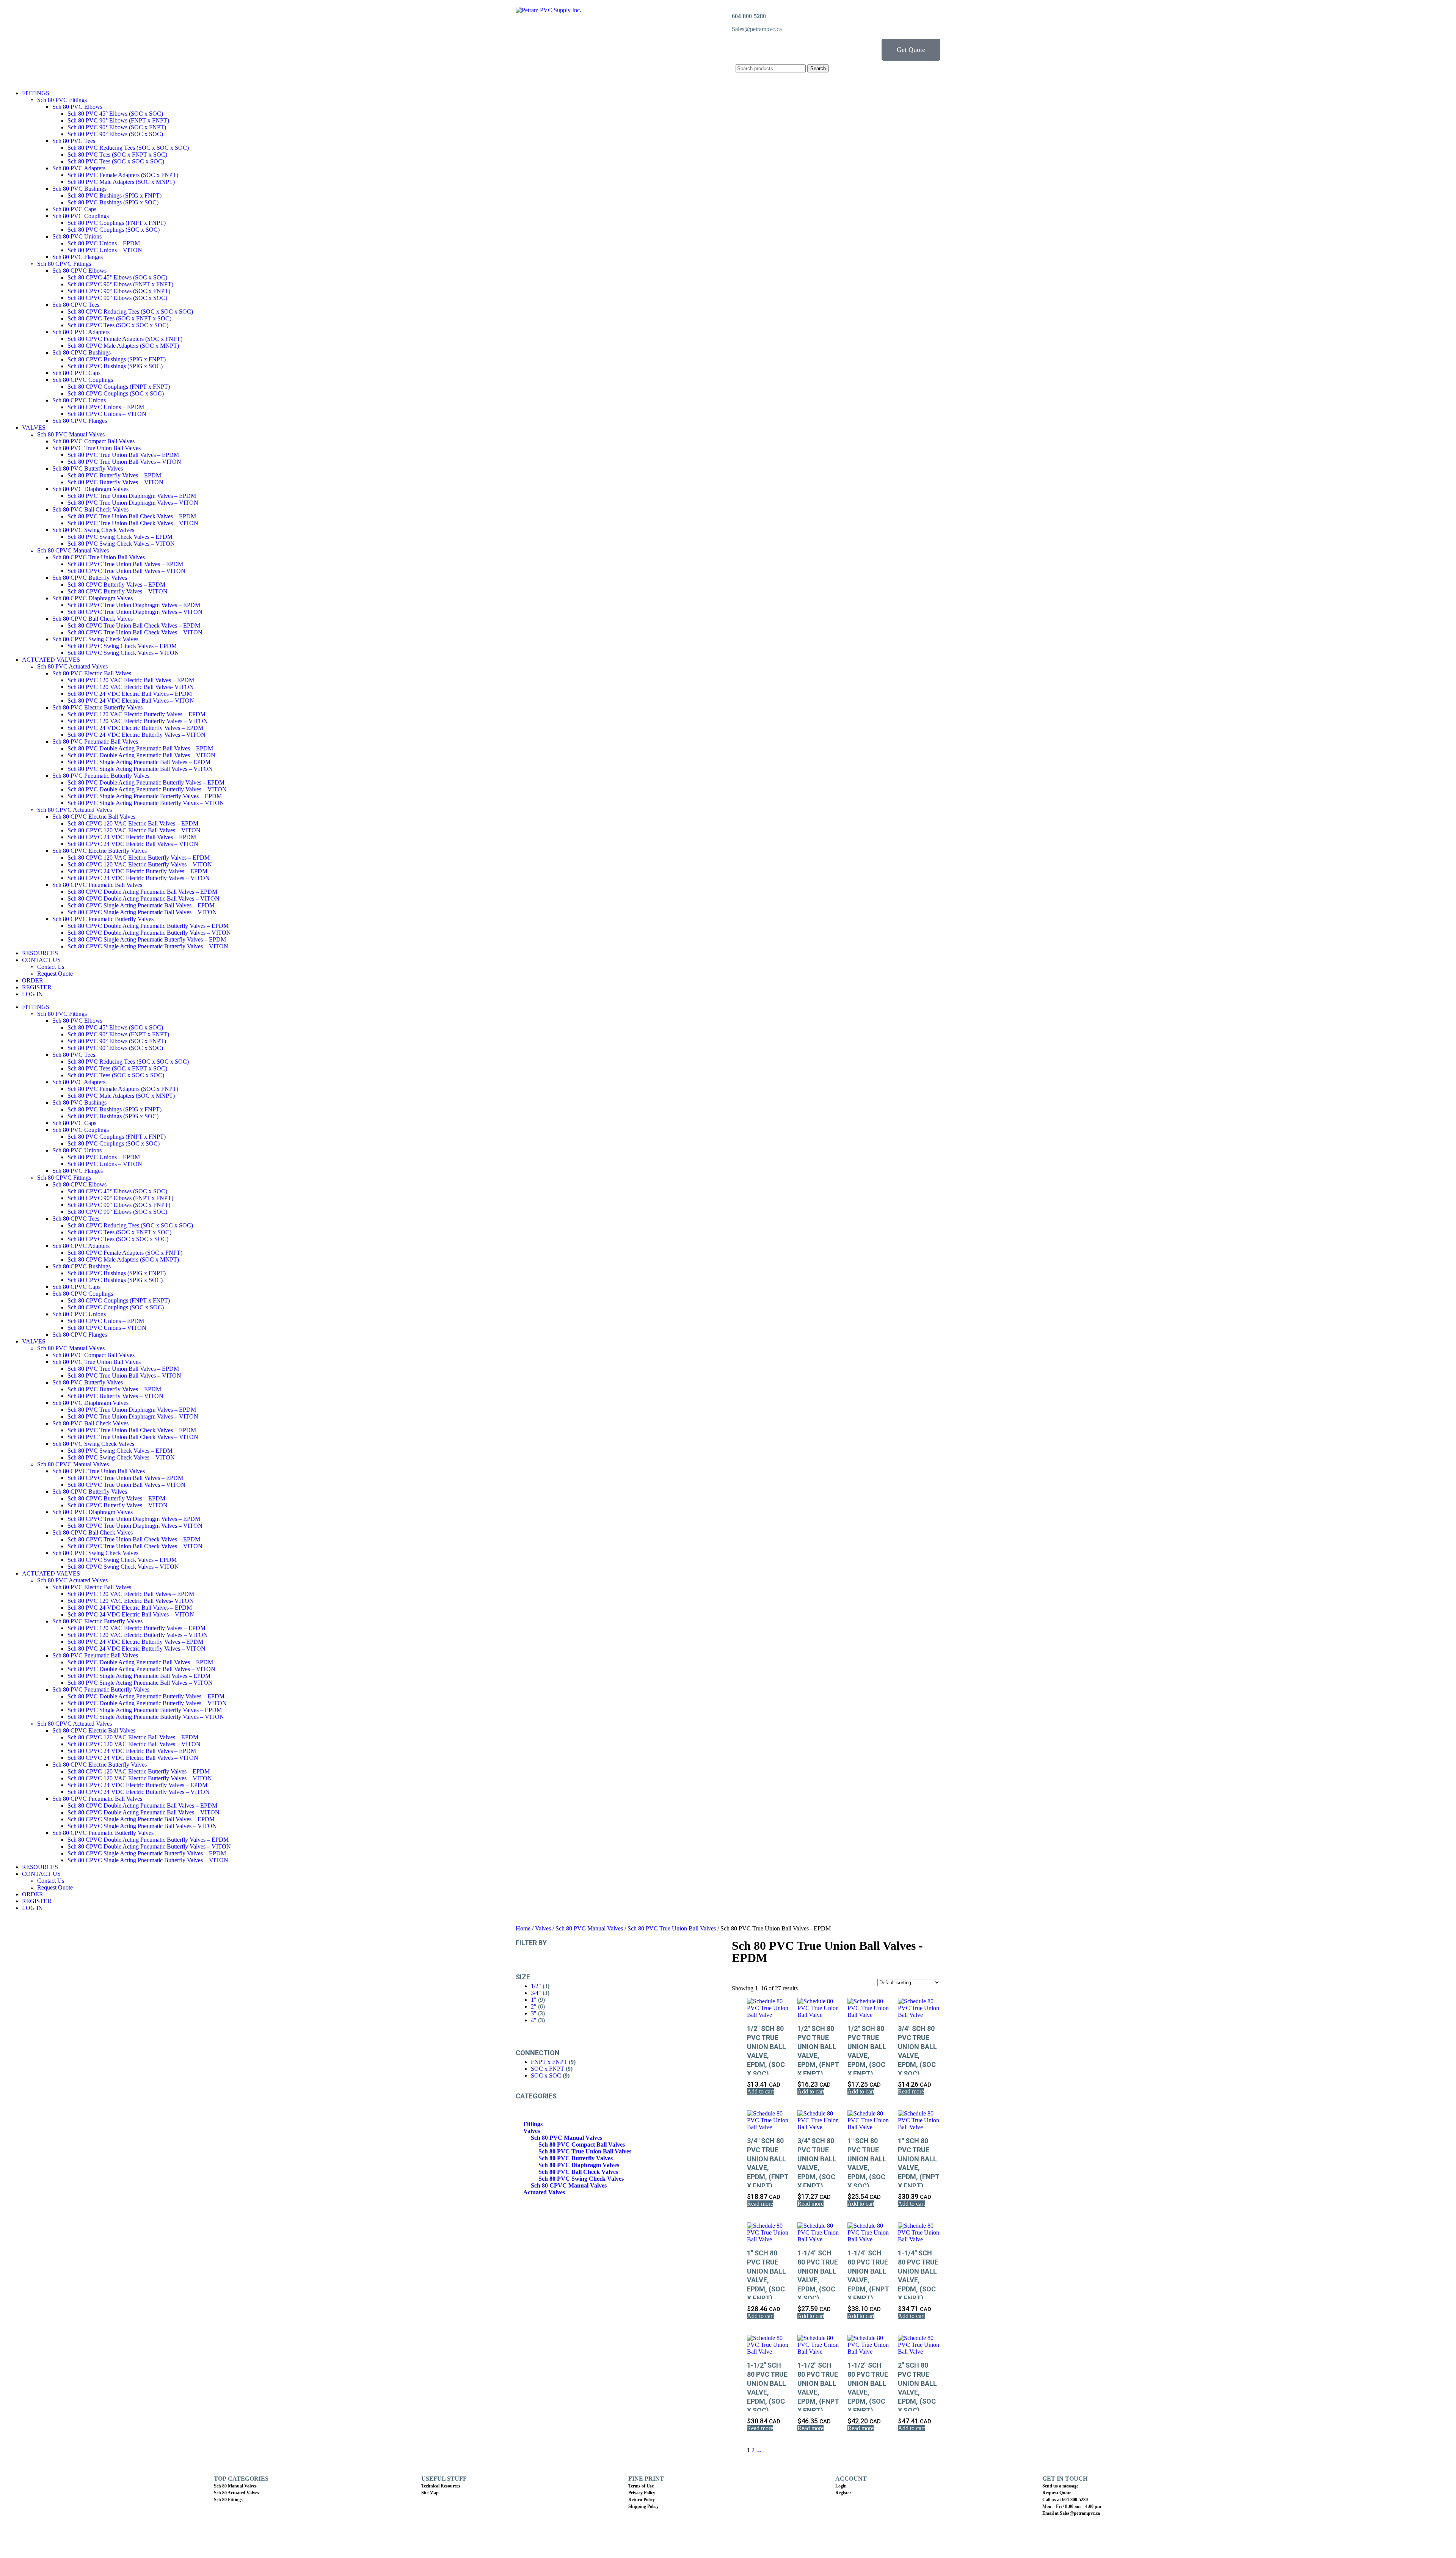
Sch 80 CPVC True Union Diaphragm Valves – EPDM (134, 605)
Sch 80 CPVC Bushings (82, 352)
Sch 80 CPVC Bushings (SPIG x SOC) (115, 366)
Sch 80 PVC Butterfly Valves (88, 468)
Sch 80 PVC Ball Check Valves (90, 509)
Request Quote (55, 974)
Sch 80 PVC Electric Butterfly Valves (97, 707)
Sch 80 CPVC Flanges (80, 421)
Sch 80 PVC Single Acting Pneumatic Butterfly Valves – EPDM (145, 796)
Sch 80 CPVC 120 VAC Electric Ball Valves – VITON (134, 830)
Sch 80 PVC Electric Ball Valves (92, 673)
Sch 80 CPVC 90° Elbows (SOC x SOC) (117, 298)
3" (534, 2013)
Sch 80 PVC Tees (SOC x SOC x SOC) (116, 161)
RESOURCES (40, 953)
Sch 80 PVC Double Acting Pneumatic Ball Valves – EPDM (140, 748)
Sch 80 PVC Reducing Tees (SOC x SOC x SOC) (128, 148)
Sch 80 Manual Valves (235, 2486)
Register (843, 2493)
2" (534, 2006)
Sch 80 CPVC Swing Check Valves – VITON (123, 653)
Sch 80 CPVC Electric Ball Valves (94, 817)
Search (818, 68)
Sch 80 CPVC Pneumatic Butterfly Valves (103, 919)
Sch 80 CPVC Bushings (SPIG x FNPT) (117, 359)
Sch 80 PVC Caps (74, 209)
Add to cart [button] (760, 2091)
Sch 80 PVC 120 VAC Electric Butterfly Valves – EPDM (136, 714)
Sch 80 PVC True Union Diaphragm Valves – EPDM (132, 496)
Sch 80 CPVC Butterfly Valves (90, 578)
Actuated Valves (544, 2192)
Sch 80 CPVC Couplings (83, 380)
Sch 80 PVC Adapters (79, 168)
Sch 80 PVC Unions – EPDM (104, 243)
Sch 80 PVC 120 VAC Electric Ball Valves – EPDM (131, 680)
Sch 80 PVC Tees (74, 141)
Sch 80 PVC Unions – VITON (105, 250)
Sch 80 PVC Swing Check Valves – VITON (121, 544)
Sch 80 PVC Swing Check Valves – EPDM (120, 537)
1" (534, 2000)
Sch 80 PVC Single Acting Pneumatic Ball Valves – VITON (140, 769)
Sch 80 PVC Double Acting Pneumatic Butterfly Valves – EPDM (146, 782)
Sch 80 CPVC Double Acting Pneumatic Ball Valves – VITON (144, 898)
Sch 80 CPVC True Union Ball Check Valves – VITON (135, 632)
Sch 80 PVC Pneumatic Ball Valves (95, 742)
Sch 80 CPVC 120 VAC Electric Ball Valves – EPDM (133, 823)
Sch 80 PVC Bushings (79, 189)
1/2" (536, 1986)
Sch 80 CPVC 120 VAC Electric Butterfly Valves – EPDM (139, 858)
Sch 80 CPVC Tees (76, 305)
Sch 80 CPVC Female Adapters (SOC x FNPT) (125, 339)
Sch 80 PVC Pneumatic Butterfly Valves (101, 776)
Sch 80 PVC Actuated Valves (72, 666)
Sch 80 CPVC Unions (79, 400)
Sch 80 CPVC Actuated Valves (75, 810)
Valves (543, 1928)
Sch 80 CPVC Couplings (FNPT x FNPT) (119, 387)
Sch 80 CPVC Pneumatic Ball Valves (97, 885)
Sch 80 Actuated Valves (236, 2493)
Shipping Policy (643, 2506)
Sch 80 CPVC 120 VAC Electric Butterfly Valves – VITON (140, 864)
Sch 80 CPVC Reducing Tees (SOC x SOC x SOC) (130, 312)
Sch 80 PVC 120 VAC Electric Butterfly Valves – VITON (138, 721)
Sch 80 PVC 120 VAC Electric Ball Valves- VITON (131, 687)
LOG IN (32, 994)
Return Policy (642, 2500)
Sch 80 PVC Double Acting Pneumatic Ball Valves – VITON (141, 755)
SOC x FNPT (548, 2069)
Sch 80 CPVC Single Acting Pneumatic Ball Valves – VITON (142, 912)
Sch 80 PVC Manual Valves (71, 434)
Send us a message (1060, 2486)
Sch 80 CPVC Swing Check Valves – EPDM (122, 646)
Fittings (533, 2124)
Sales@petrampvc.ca (757, 29)
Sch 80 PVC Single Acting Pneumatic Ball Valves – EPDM (139, 762)
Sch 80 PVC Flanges (78, 257)
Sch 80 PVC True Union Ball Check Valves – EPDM (132, 516)
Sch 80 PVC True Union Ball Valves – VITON (124, 462)
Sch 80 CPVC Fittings (64, 264)
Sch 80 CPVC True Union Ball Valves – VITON (126, 571)
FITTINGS (36, 93)
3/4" (536, 1993)
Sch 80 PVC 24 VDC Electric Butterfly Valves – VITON (136, 735)
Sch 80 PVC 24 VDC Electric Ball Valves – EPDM (130, 694)
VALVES (34, 428)
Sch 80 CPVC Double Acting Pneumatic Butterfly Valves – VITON (149, 933)
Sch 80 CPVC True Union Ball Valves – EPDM (125, 564)
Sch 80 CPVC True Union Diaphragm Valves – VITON (135, 612)
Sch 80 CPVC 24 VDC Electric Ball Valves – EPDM (132, 837)
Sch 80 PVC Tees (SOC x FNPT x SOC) (117, 155)
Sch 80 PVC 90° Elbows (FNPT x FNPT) (118, 120)
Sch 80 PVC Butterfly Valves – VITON (115, 482)
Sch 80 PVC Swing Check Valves (93, 530)
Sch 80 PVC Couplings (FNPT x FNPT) (117, 223)
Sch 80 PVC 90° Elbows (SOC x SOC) (115, 134)
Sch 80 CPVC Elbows (79, 271)
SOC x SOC (546, 2075)
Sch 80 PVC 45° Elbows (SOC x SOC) (115, 114)
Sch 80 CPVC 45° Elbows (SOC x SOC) (117, 277)
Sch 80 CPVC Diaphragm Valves (93, 598)
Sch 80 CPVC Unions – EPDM (106, 407)
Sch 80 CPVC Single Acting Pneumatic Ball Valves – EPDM (141, 905)
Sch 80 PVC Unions (77, 236)
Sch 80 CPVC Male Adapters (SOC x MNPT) (123, 346)
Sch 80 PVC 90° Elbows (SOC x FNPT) (117, 127)
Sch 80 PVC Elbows (77, 107)
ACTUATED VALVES (51, 660)
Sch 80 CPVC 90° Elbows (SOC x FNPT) (119, 291)
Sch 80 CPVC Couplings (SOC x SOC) (116, 393)
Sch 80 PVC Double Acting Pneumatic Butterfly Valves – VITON (147, 789)
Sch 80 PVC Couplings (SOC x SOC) (114, 230)
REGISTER (37, 987)
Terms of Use (641, 2486)
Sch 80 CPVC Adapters (81, 332)
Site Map (430, 2493)
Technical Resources (441, 2486)
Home (523, 1928)
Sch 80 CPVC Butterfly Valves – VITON (118, 591)
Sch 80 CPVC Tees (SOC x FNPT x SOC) (119, 318)
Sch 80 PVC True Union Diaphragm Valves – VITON (133, 503)
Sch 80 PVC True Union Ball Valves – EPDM (123, 455)
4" (534, 2020)
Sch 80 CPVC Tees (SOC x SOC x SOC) (118, 325)
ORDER (33, 980)
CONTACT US (41, 960)
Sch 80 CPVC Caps (76, 373)
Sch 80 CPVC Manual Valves (73, 550)
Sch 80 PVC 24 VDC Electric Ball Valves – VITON (131, 701)
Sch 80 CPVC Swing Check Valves (95, 639)
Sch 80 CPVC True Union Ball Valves (99, 557)
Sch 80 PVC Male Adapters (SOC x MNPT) (121, 182)
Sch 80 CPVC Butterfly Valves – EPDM (116, 585)
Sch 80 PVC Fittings (62, 100)
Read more (911, 2091)
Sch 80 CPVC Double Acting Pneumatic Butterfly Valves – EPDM (148, 926)
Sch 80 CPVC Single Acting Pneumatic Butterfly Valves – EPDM (147, 939)
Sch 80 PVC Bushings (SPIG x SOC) (113, 202)
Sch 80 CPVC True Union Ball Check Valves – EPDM (134, 625)
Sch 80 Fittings (228, 2500)
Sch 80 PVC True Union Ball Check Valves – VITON (133, 523)
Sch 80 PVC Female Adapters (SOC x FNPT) (123, 175)
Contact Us (51, 967)
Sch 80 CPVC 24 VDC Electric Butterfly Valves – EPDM (137, 871)
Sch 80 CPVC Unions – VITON (107, 414)
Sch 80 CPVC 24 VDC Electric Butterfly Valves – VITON (139, 878)
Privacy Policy (642, 2493)
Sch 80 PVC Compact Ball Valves (93, 441)
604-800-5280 (749, 16)
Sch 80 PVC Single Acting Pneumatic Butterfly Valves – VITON (146, 803)
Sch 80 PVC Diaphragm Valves (90, 489)
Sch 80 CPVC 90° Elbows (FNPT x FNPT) (120, 284)
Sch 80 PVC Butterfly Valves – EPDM (114, 475)
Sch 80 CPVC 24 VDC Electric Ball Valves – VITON (133, 844)
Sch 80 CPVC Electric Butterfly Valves (100, 851)
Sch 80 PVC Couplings (81, 216)
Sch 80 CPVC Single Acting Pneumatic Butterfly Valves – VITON (148, 946)
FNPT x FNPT (549, 2062)
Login (841, 2486)
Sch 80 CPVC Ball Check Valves (93, 619)
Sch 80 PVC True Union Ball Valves (96, 448)
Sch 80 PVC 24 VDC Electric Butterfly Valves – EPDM (135, 728)
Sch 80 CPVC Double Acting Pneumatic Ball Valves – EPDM (142, 892)
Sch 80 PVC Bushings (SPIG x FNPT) (115, 195)
